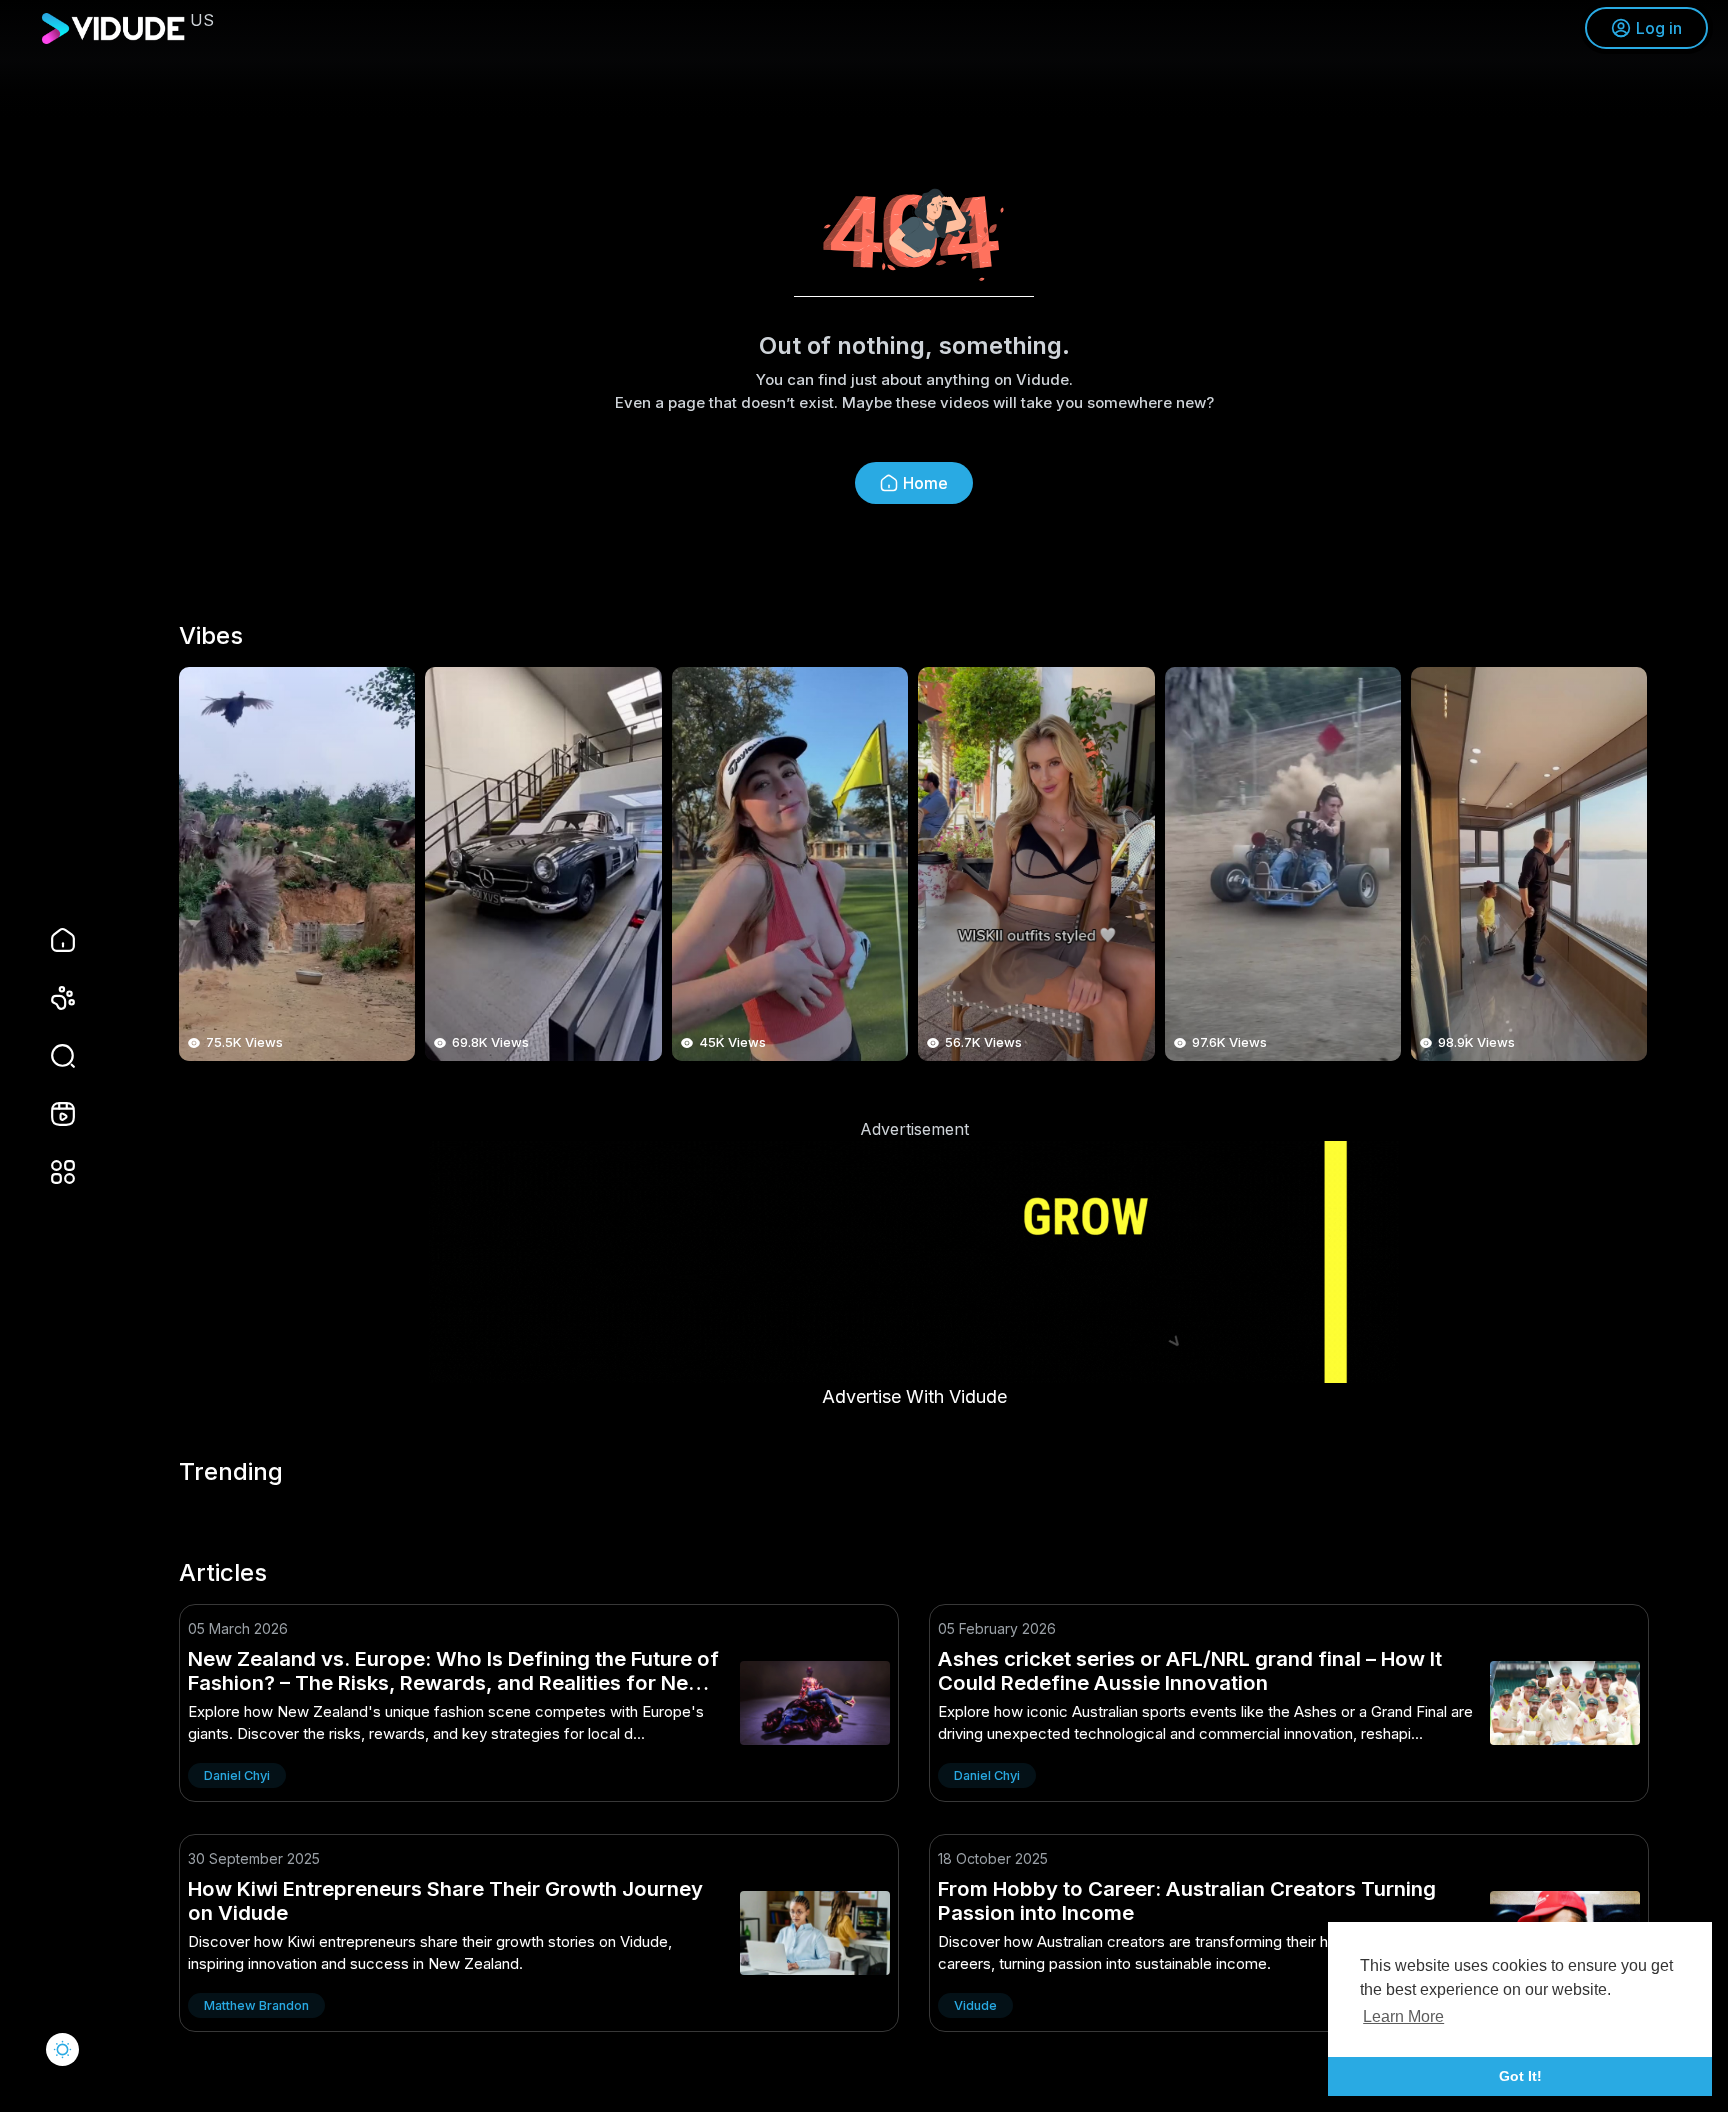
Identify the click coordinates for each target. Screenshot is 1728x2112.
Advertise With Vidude (914, 1396)
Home (925, 483)
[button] (50, 1056)
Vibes (211, 636)
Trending (231, 1472)
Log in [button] (1659, 28)
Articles (223, 1573)
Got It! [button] (1520, 2076)
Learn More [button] (1403, 2016)
